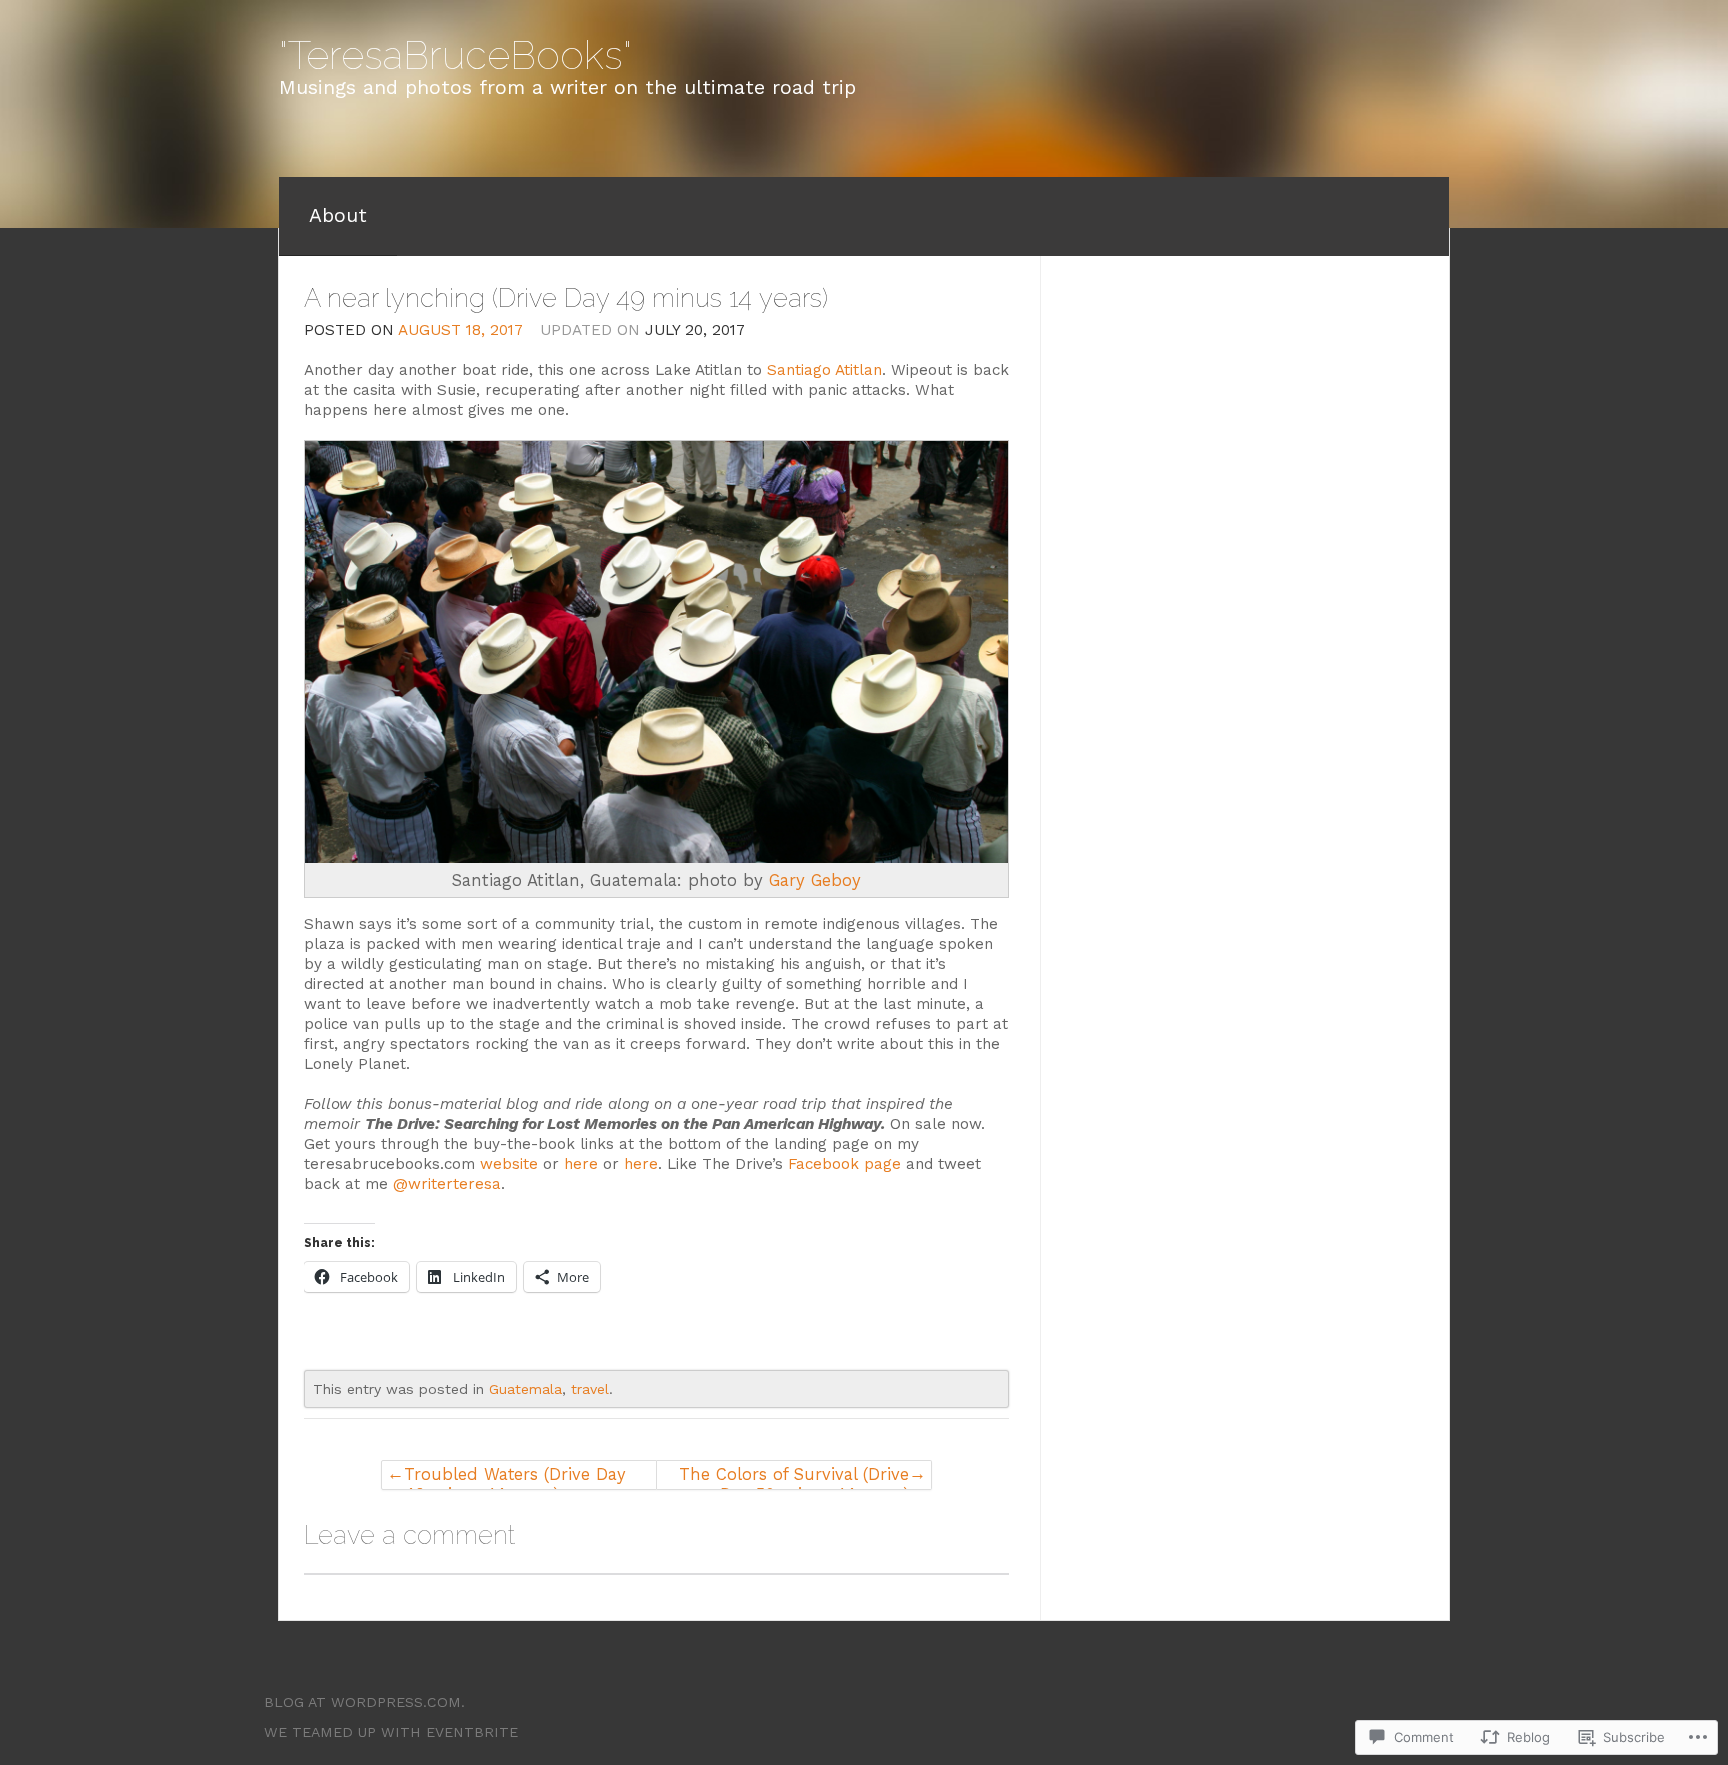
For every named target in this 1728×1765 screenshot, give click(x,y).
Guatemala (525, 1389)
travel (590, 1389)
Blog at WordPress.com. (364, 1702)
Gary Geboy (815, 880)
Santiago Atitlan (824, 370)
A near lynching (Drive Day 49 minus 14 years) (566, 298)
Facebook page (844, 1164)
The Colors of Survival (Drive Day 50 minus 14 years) (794, 1477)
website (509, 1164)
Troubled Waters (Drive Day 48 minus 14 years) (515, 1477)
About (338, 215)
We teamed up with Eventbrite (391, 1732)
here (581, 1164)
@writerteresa (447, 1184)
